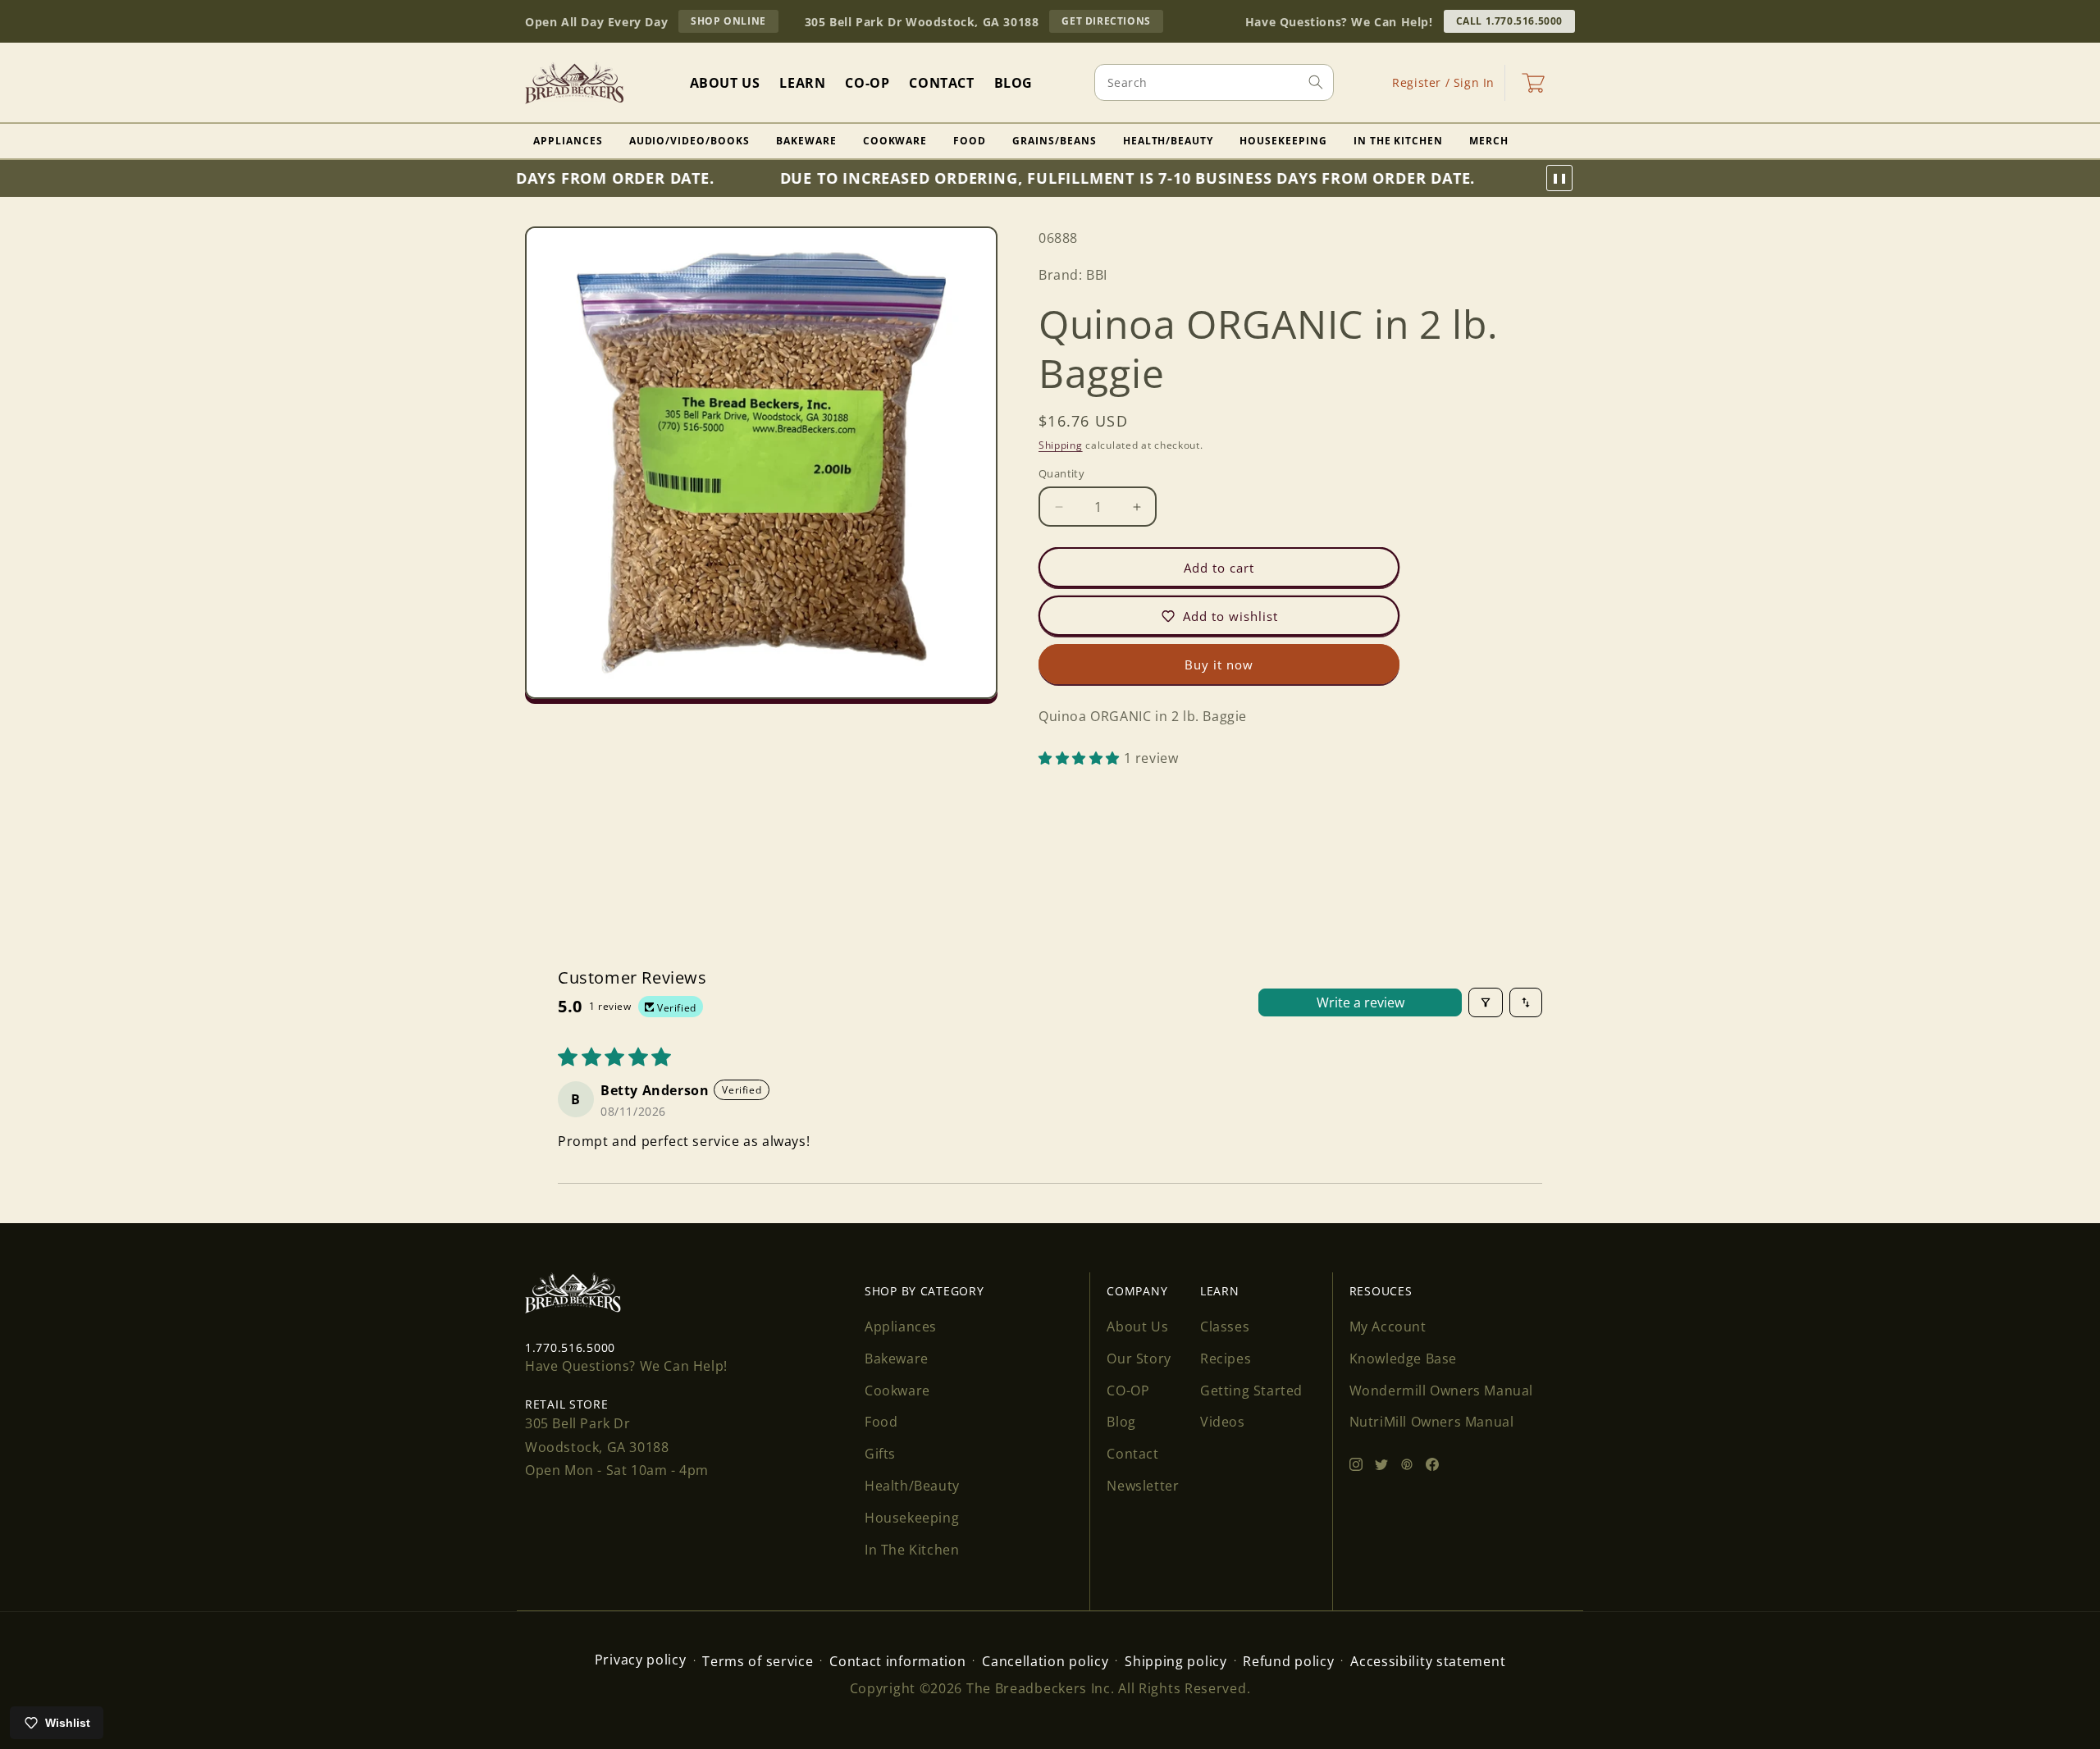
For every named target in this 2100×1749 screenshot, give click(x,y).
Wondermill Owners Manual (1441, 1391)
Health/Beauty (1168, 141)
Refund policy (1288, 1661)
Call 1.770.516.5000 (1509, 21)
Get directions (1112, 23)
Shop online (735, 23)
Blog (1121, 1422)
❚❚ (1559, 178)
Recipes (1226, 1359)
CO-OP (1128, 1391)
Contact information (897, 1661)
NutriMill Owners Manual (1432, 1422)
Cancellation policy (1045, 1661)
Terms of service (758, 1661)
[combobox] (1214, 82)
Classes (1225, 1327)
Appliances (568, 141)
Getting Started (1251, 1391)
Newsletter (1143, 1486)
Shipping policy (1176, 1661)
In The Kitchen (1398, 141)
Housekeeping (1283, 141)
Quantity (1061, 473)
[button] (1533, 83)
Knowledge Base (1403, 1359)
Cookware (895, 141)
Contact (1132, 1454)
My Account (1388, 1327)
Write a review (1360, 1002)
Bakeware (806, 141)
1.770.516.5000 (570, 1347)
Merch (1489, 141)
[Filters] (1486, 1002)
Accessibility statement (1428, 1661)
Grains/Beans (1055, 141)
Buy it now (1219, 664)
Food (970, 141)
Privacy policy (641, 1660)
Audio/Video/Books (689, 141)
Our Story (1139, 1359)
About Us (1137, 1327)
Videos (1223, 1422)
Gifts (880, 1454)
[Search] (1316, 82)
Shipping (1061, 444)
